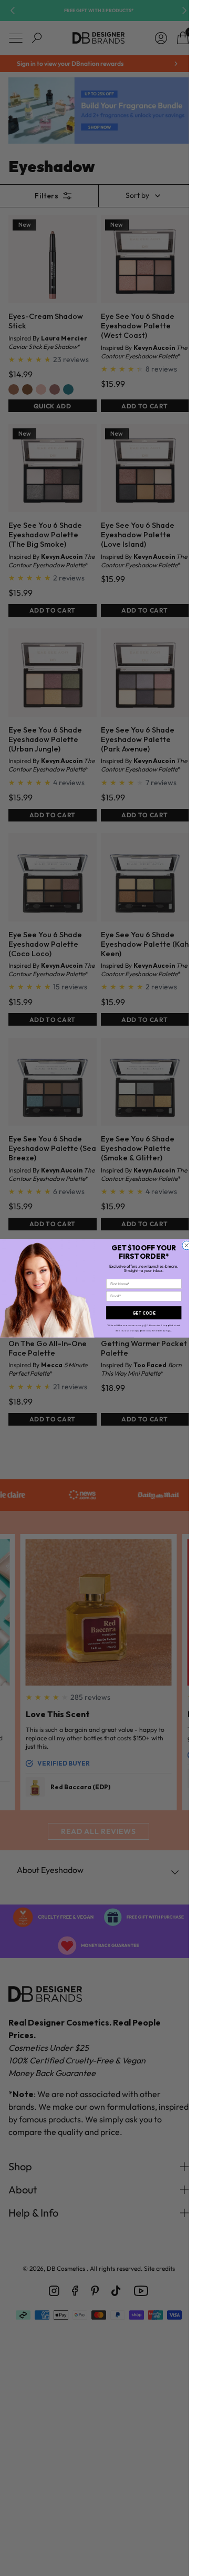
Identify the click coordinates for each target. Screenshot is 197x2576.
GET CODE (144, 1312)
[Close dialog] (187, 1245)
